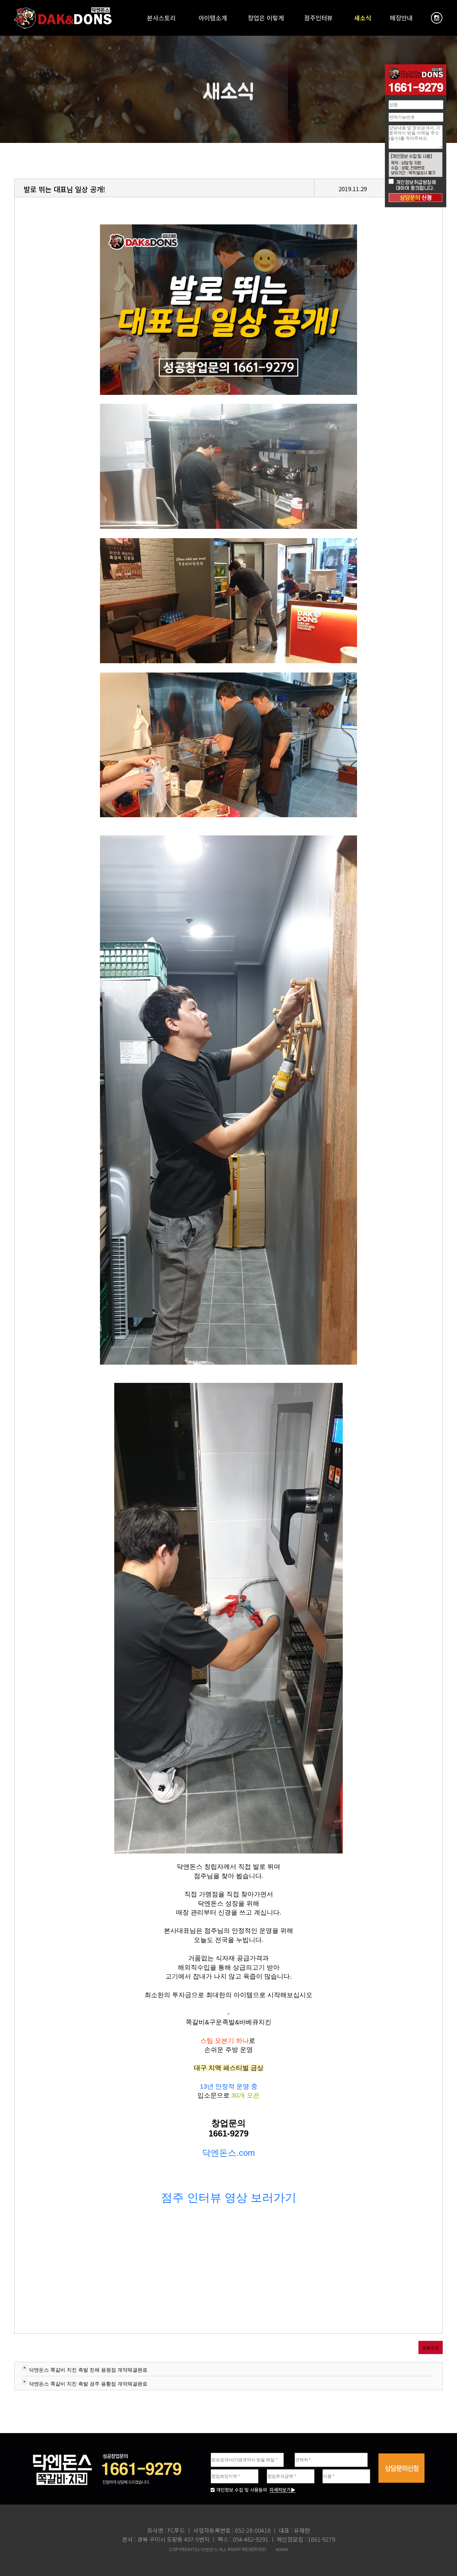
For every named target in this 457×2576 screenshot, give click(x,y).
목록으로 (431, 2348)
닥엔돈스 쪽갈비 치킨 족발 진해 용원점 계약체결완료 (88, 2370)
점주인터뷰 (318, 18)
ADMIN (282, 2550)
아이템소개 (213, 18)
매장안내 (401, 18)
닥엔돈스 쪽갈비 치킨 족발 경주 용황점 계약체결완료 (88, 2384)
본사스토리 (161, 18)
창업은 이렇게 (266, 18)
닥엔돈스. (220, 2153)
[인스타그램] (437, 18)
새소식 (363, 18)
